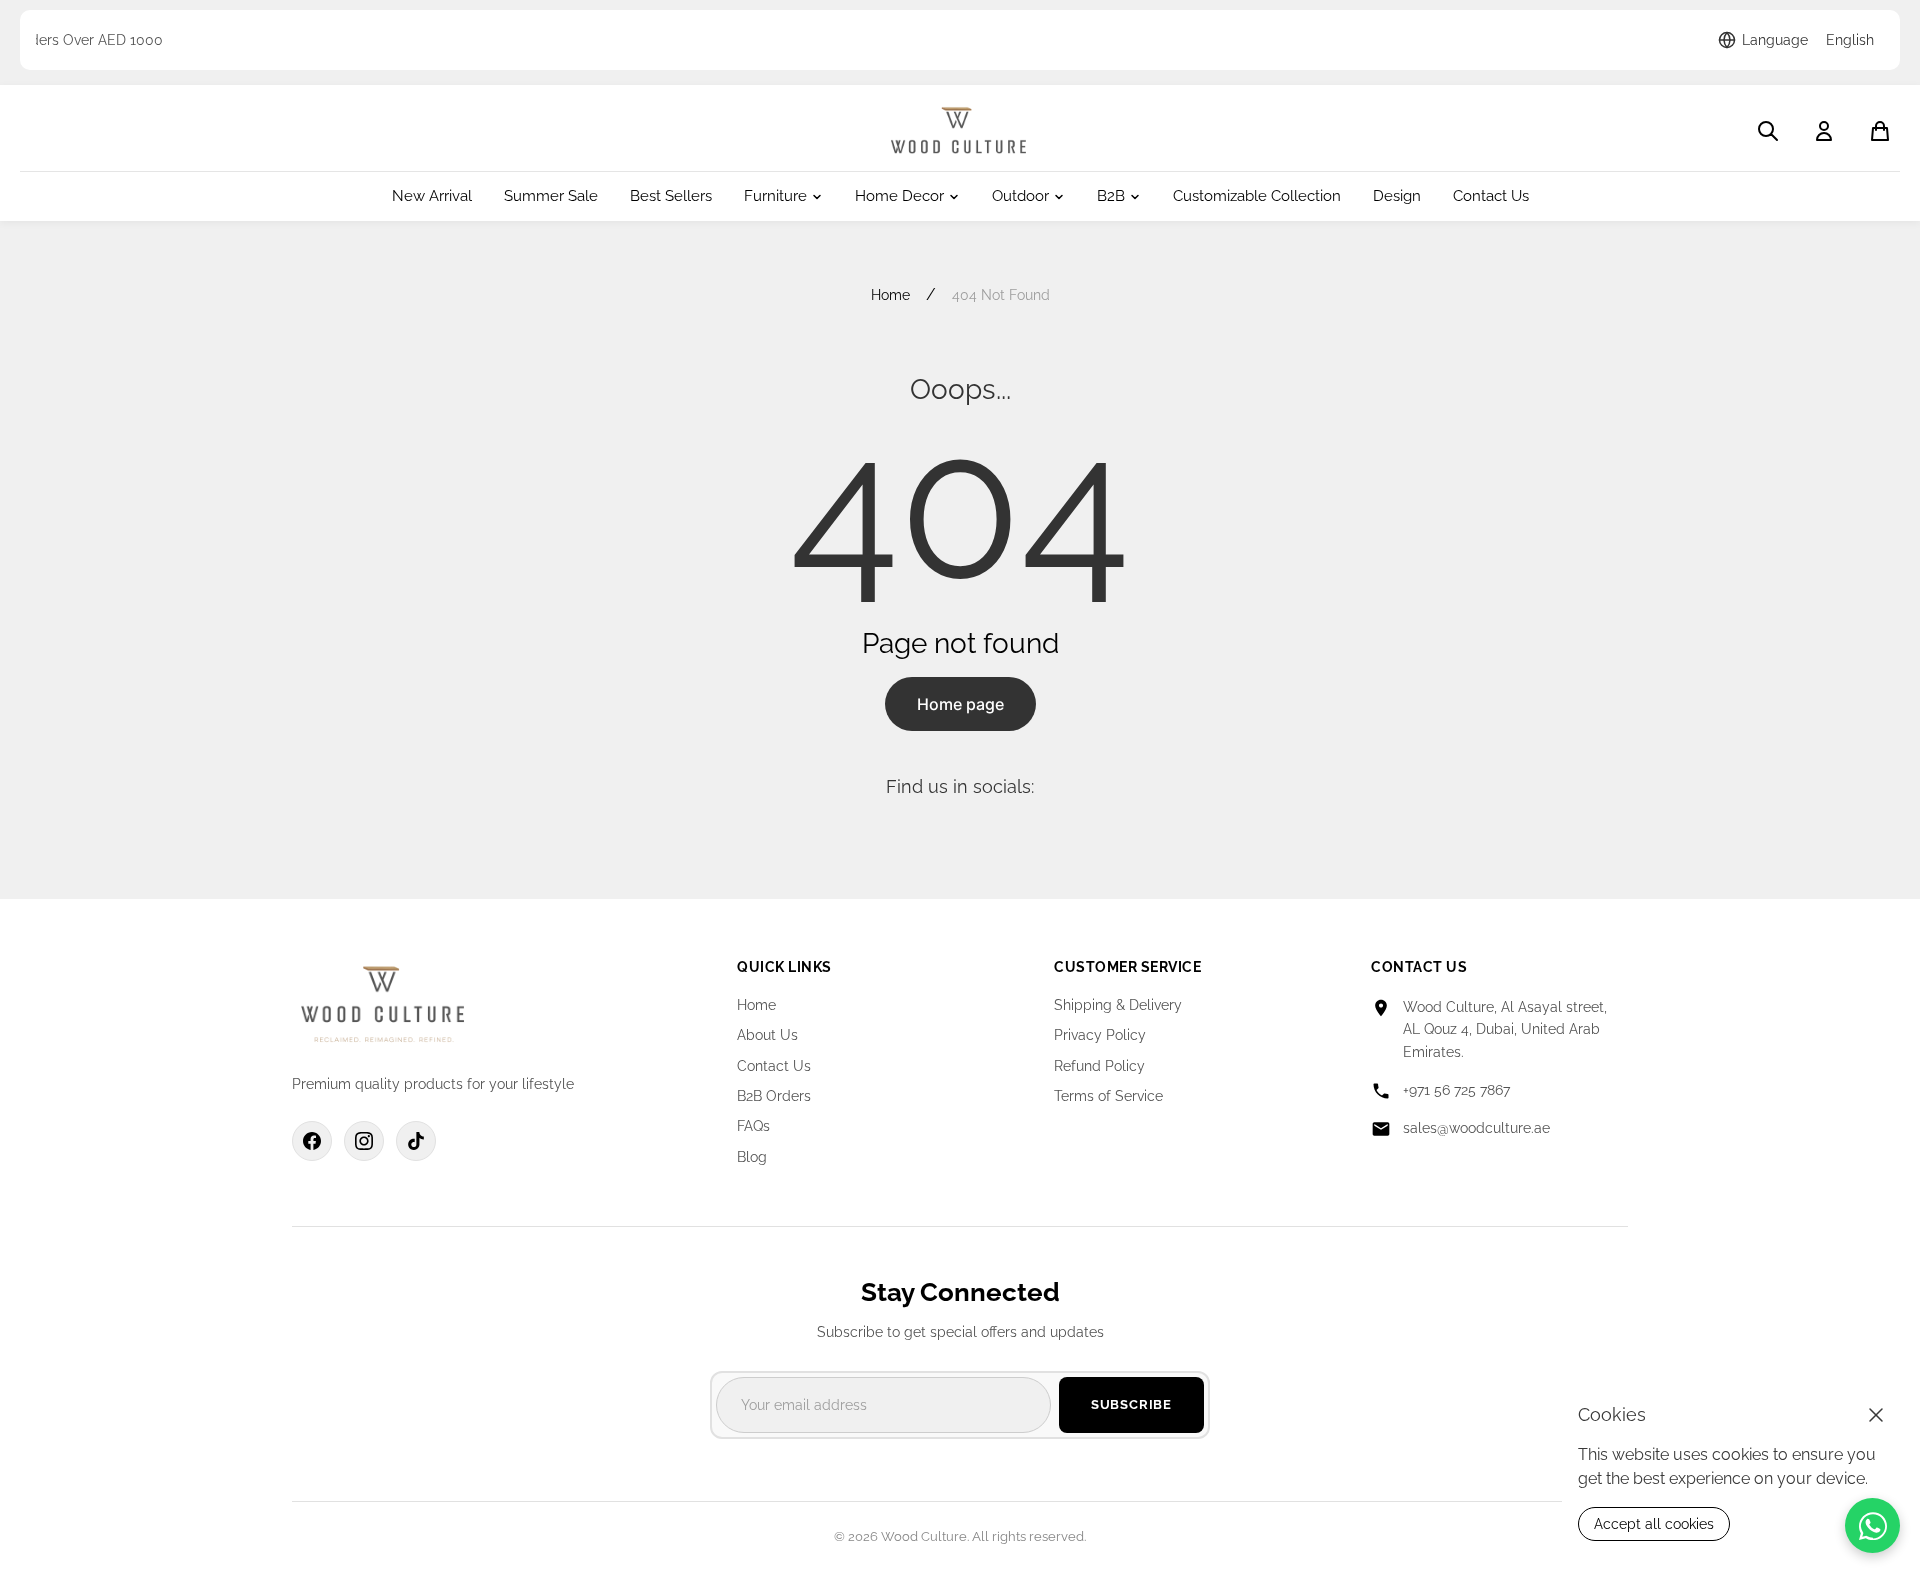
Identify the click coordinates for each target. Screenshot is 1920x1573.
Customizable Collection (1257, 196)
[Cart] (1880, 131)
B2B (1111, 196)
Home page (960, 704)
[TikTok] (416, 1141)
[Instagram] (364, 1141)
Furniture (775, 196)
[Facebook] (312, 1141)
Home (890, 295)
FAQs (753, 1126)
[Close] (1876, 1415)
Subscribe (1131, 1404)
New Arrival (432, 196)
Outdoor (1020, 196)
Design (1397, 196)
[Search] (1768, 131)
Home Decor (899, 196)
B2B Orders (774, 1096)
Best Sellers (671, 196)
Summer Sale (551, 196)
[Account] (1824, 131)
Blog (752, 1157)
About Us (767, 1035)
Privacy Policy (1100, 1035)
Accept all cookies (1654, 1524)
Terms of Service (1108, 1096)
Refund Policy (1099, 1066)
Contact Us (1491, 196)
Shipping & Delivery (1118, 1005)
